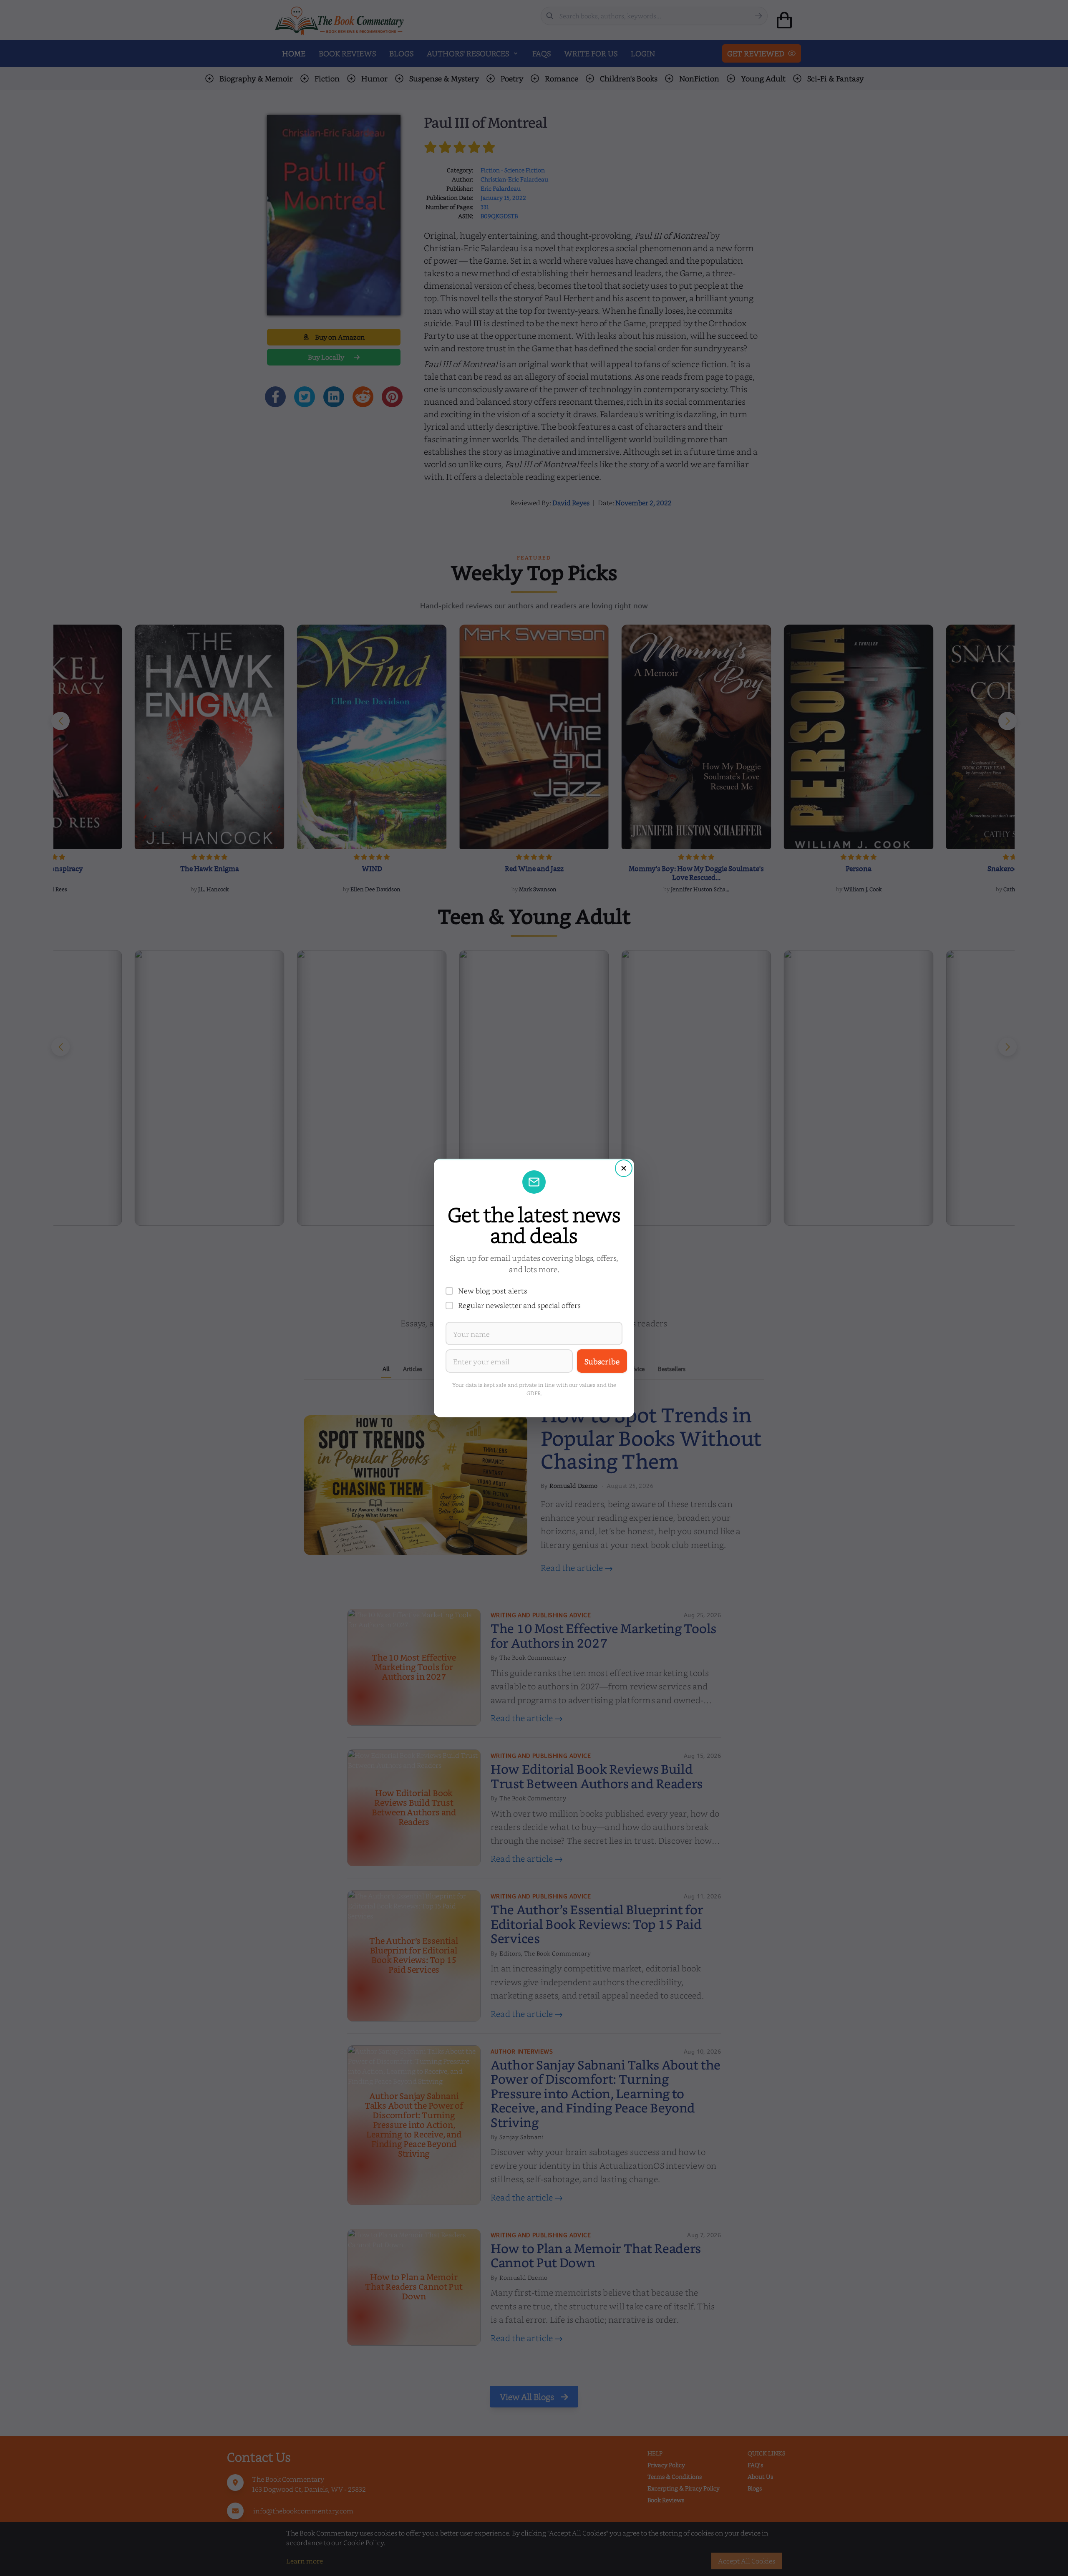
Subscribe (602, 1361)
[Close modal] (624, 1168)
